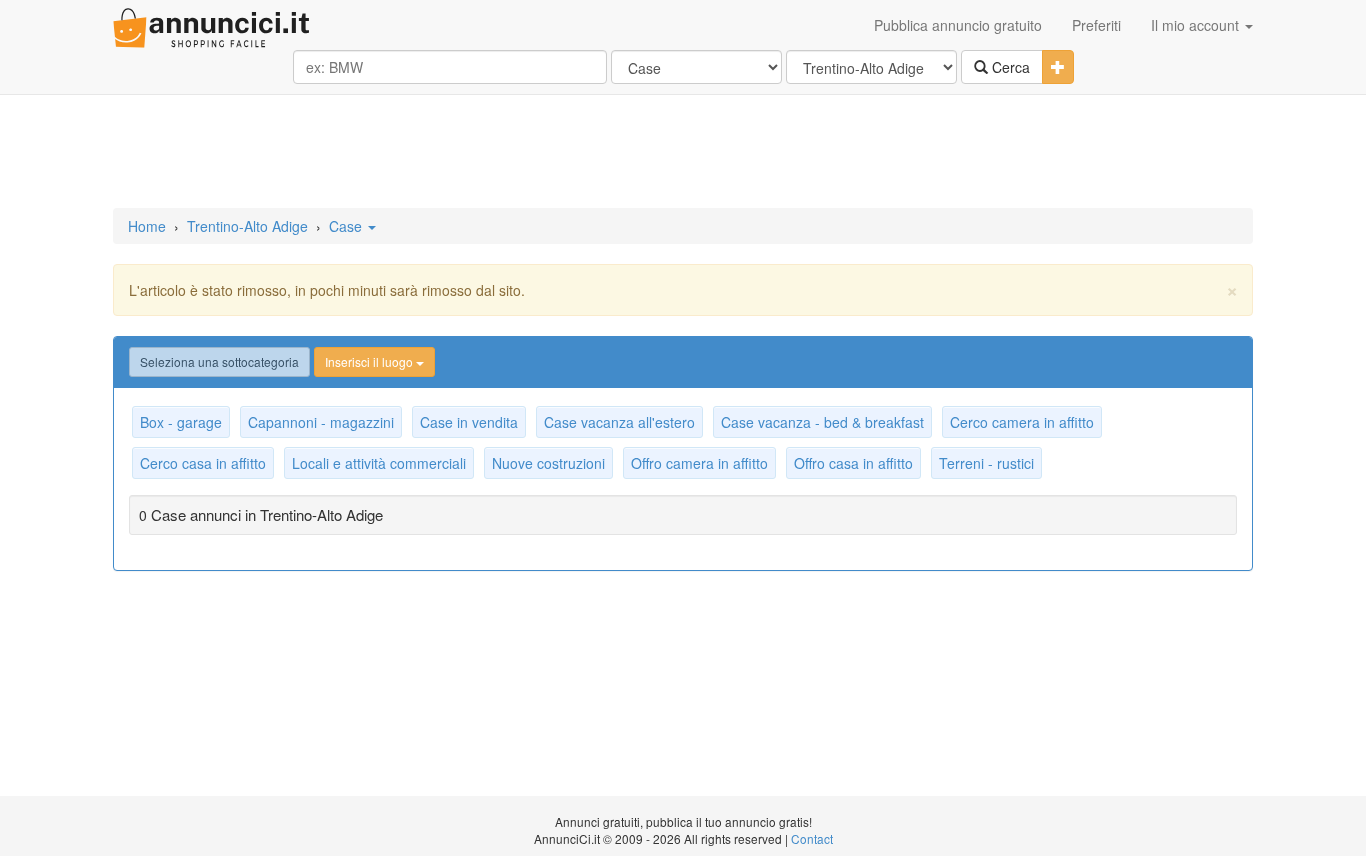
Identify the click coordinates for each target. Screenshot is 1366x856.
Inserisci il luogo (370, 361)
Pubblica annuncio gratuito (958, 25)
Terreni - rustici (986, 463)
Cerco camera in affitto (1022, 422)
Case (347, 226)
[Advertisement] (683, 153)
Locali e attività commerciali (379, 463)
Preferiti (1096, 25)
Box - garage (181, 422)
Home (147, 226)
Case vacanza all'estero (619, 422)
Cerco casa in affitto (203, 463)
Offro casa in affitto (853, 463)
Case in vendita (469, 422)
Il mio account (1197, 25)
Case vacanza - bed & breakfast (822, 422)
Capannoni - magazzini (321, 422)
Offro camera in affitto (699, 463)
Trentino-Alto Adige (247, 226)
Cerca (1009, 67)
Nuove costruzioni (548, 463)
